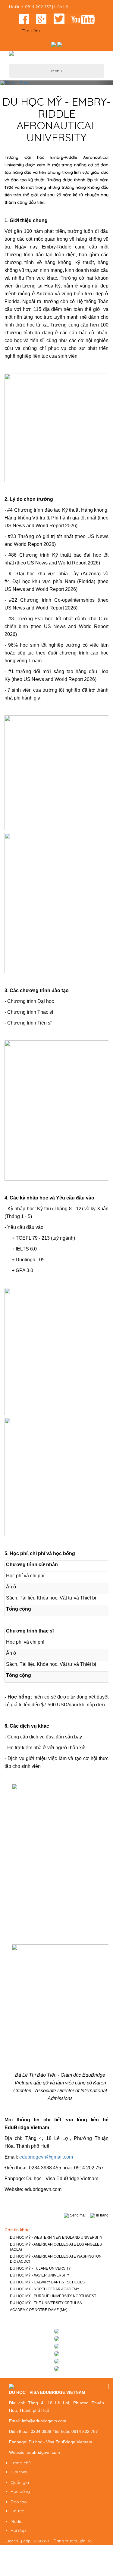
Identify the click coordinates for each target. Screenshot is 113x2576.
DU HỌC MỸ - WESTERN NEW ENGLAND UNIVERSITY (56, 2237)
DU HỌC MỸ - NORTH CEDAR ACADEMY (45, 2289)
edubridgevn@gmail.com (46, 2157)
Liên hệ (61, 7)
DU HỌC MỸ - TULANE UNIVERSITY (40, 2268)
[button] (8, 83)
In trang (102, 2215)
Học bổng (20, 2491)
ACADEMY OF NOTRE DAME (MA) (39, 2310)
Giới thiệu (20, 2472)
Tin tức (17, 2511)
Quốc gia (20, 2482)
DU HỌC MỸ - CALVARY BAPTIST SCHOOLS (47, 2282)
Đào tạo (19, 2502)
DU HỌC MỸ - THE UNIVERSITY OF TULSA (46, 2303)
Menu (56, 71)
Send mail (78, 2215)
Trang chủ (21, 2463)
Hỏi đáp (18, 2530)
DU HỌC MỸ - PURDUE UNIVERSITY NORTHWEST (53, 2296)
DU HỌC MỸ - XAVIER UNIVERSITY (40, 2275)
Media (17, 2521)
